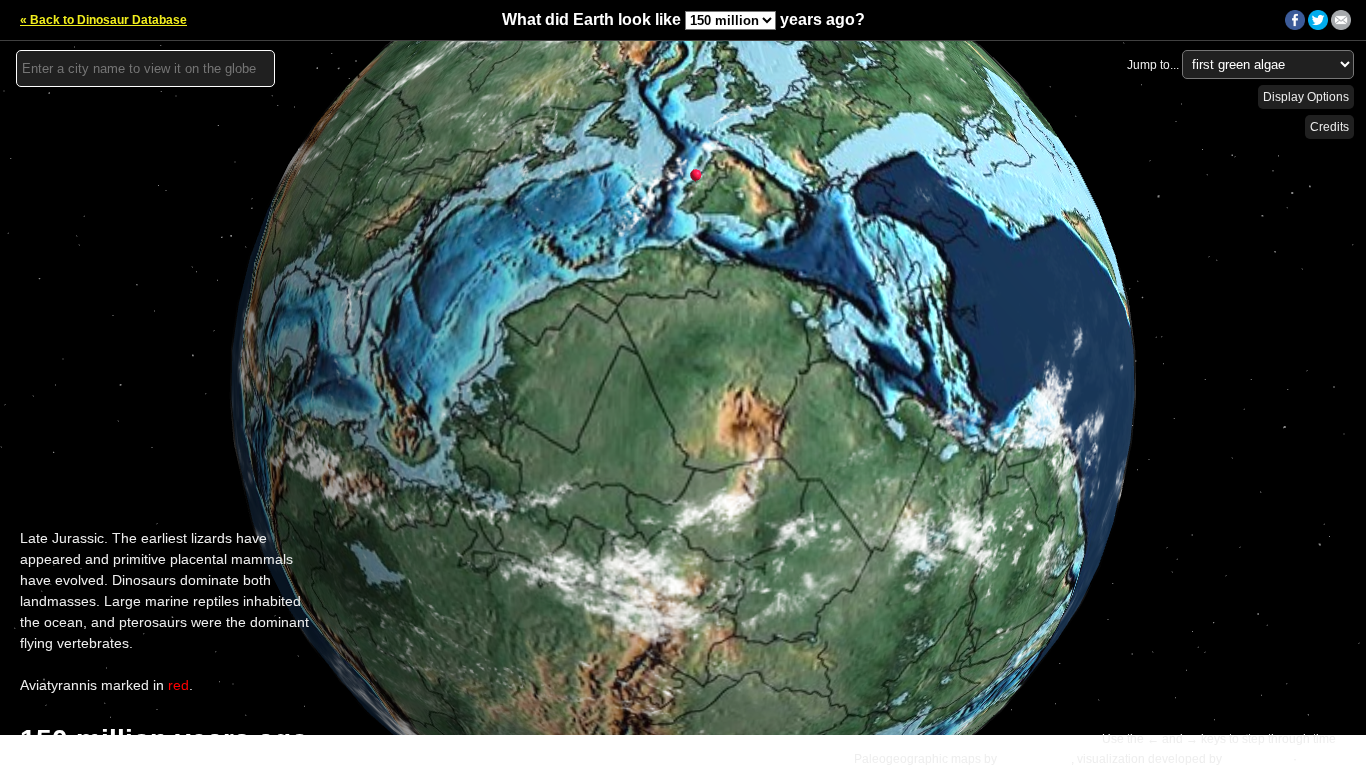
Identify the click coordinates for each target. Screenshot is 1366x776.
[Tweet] (1318, 26)
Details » (1327, 759)
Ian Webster (1257, 759)
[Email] (1341, 26)
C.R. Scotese (1035, 759)
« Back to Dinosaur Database (103, 20)
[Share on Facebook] (1295, 26)
